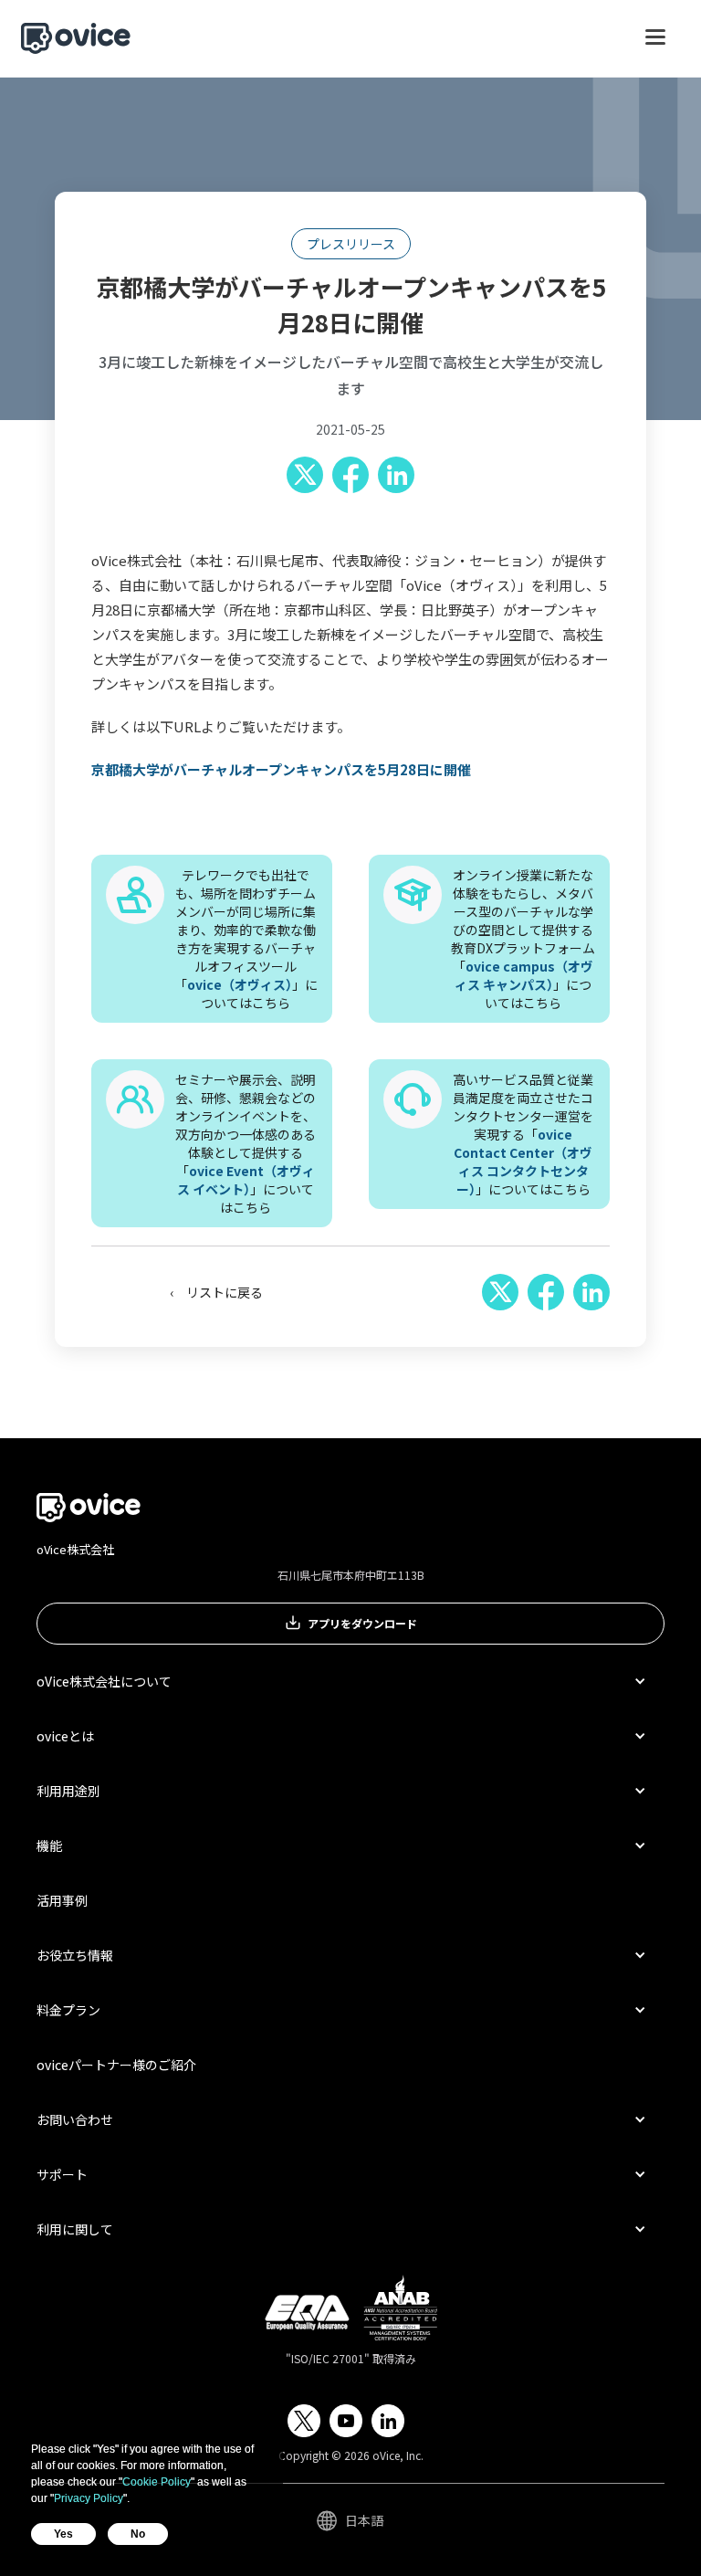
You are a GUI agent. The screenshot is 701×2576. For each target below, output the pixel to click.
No (138, 2534)
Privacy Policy (89, 2498)
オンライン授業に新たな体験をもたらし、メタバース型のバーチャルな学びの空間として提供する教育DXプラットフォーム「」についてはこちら (523, 939)
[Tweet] (305, 475)
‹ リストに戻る (216, 1292)
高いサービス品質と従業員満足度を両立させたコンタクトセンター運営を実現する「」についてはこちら (523, 1134)
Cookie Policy (157, 2482)
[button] (655, 46)
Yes (63, 2534)
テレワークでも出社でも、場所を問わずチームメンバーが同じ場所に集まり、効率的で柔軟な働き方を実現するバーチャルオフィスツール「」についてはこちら (246, 939)
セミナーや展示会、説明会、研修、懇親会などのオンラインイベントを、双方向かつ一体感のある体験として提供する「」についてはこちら (246, 1143)
